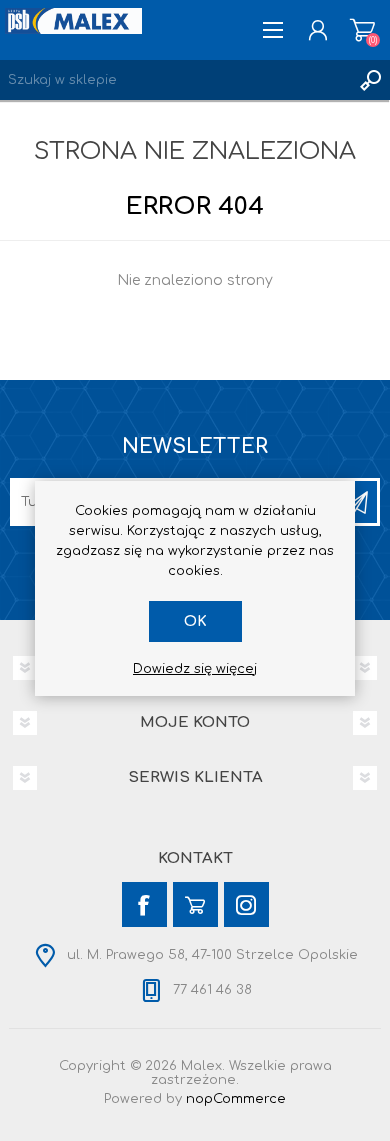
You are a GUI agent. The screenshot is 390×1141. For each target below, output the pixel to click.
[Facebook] (144, 904)
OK (195, 621)
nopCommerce (236, 1099)
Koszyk (362, 30)
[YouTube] (195, 904)
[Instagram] (246, 904)
